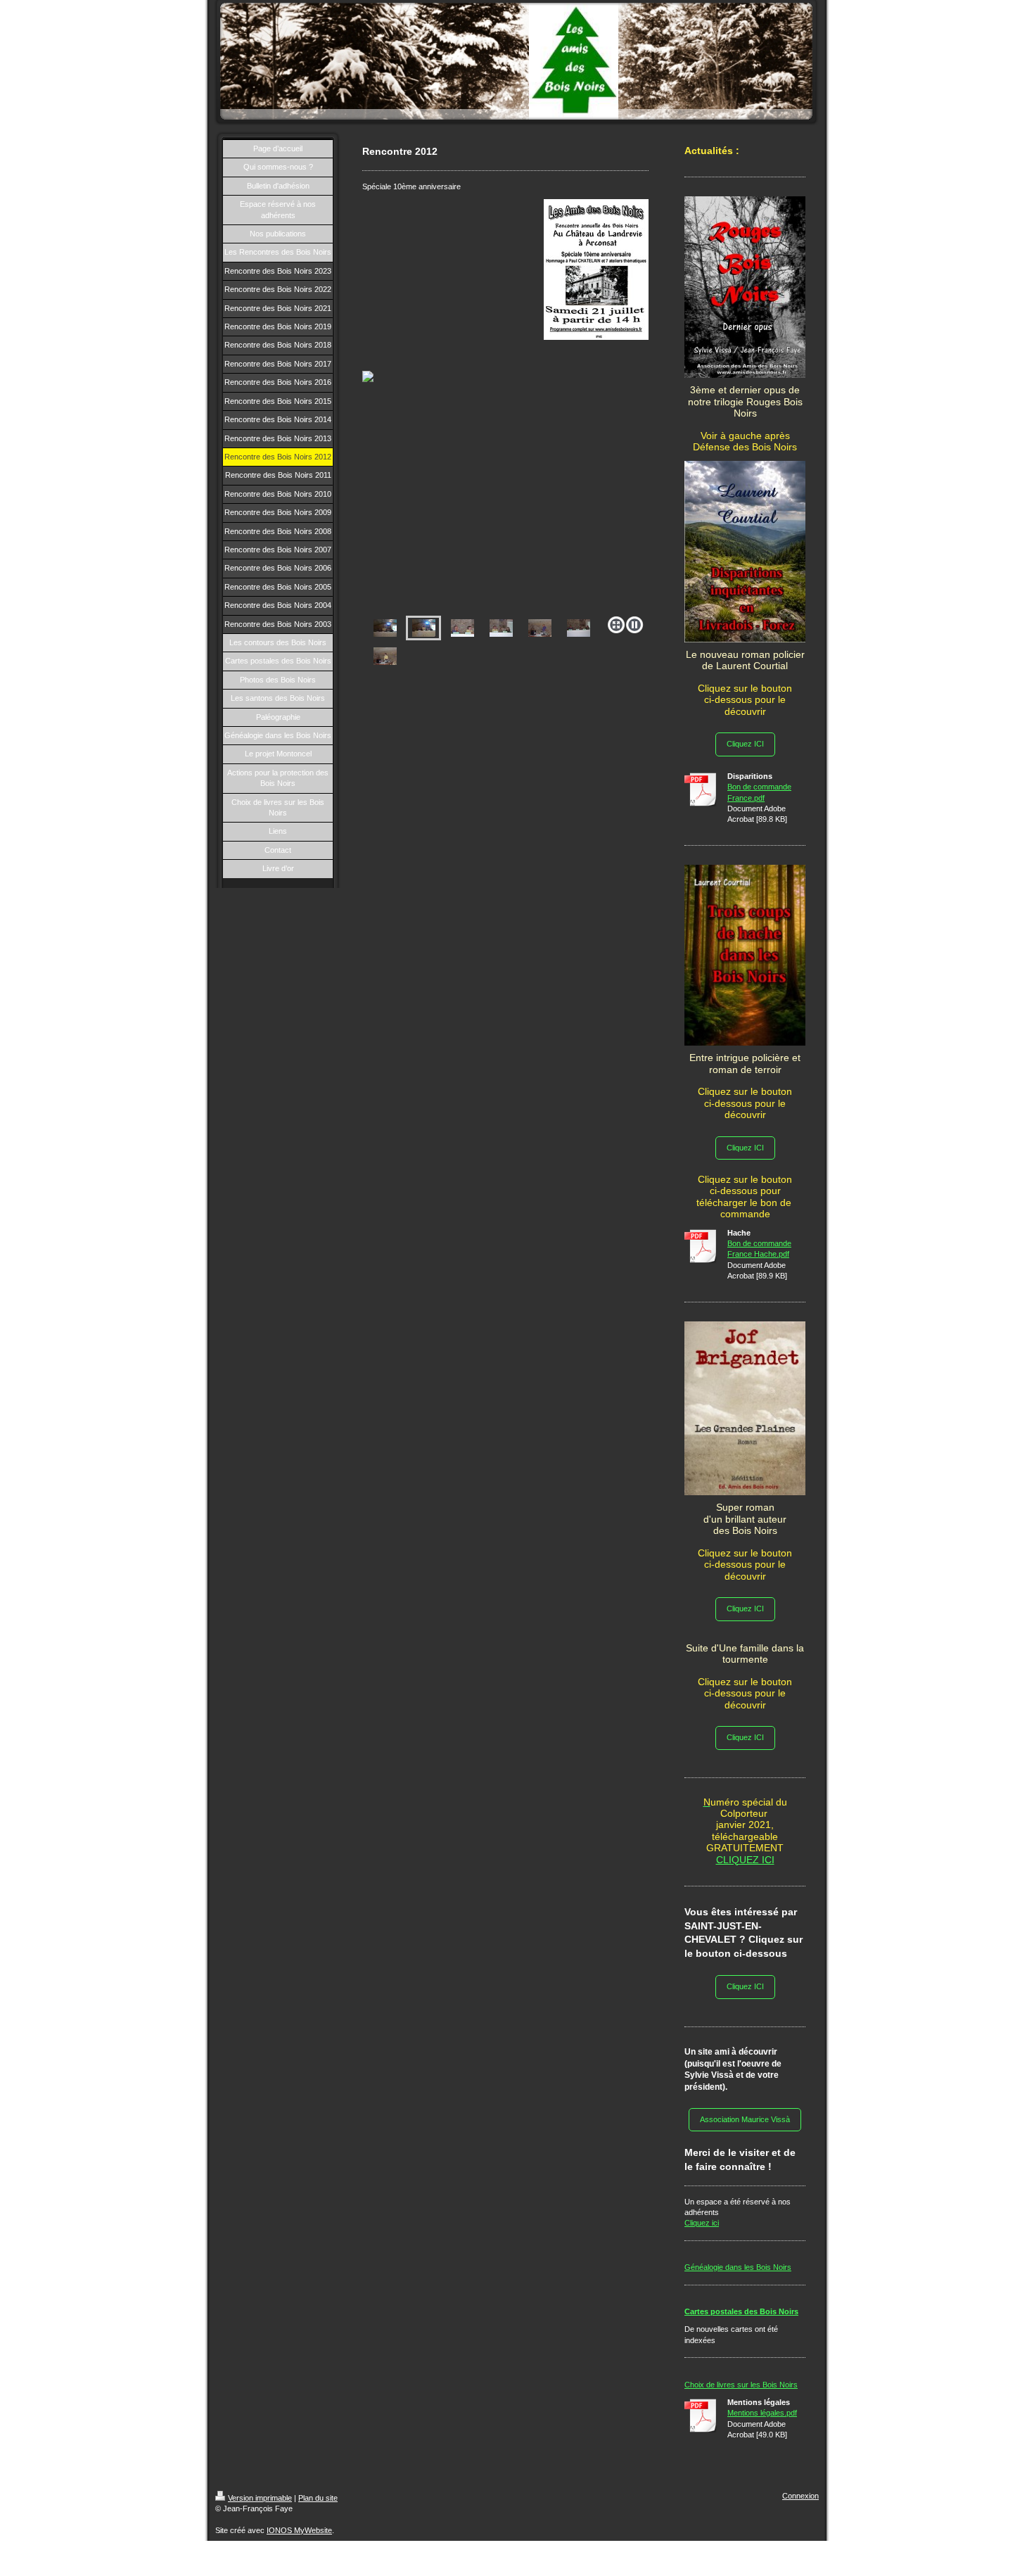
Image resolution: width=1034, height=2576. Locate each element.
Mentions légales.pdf (762, 2413)
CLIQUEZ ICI (745, 1860)
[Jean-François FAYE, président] (385, 656)
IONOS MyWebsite (299, 2530)
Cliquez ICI (745, 744)
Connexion (800, 2496)
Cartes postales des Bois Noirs (741, 2311)
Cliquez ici (702, 2223)
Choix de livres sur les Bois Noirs (741, 2385)
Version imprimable (260, 2498)
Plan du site (318, 2498)
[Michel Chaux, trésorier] (540, 628)
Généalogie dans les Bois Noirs (738, 2267)
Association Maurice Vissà (745, 2119)
